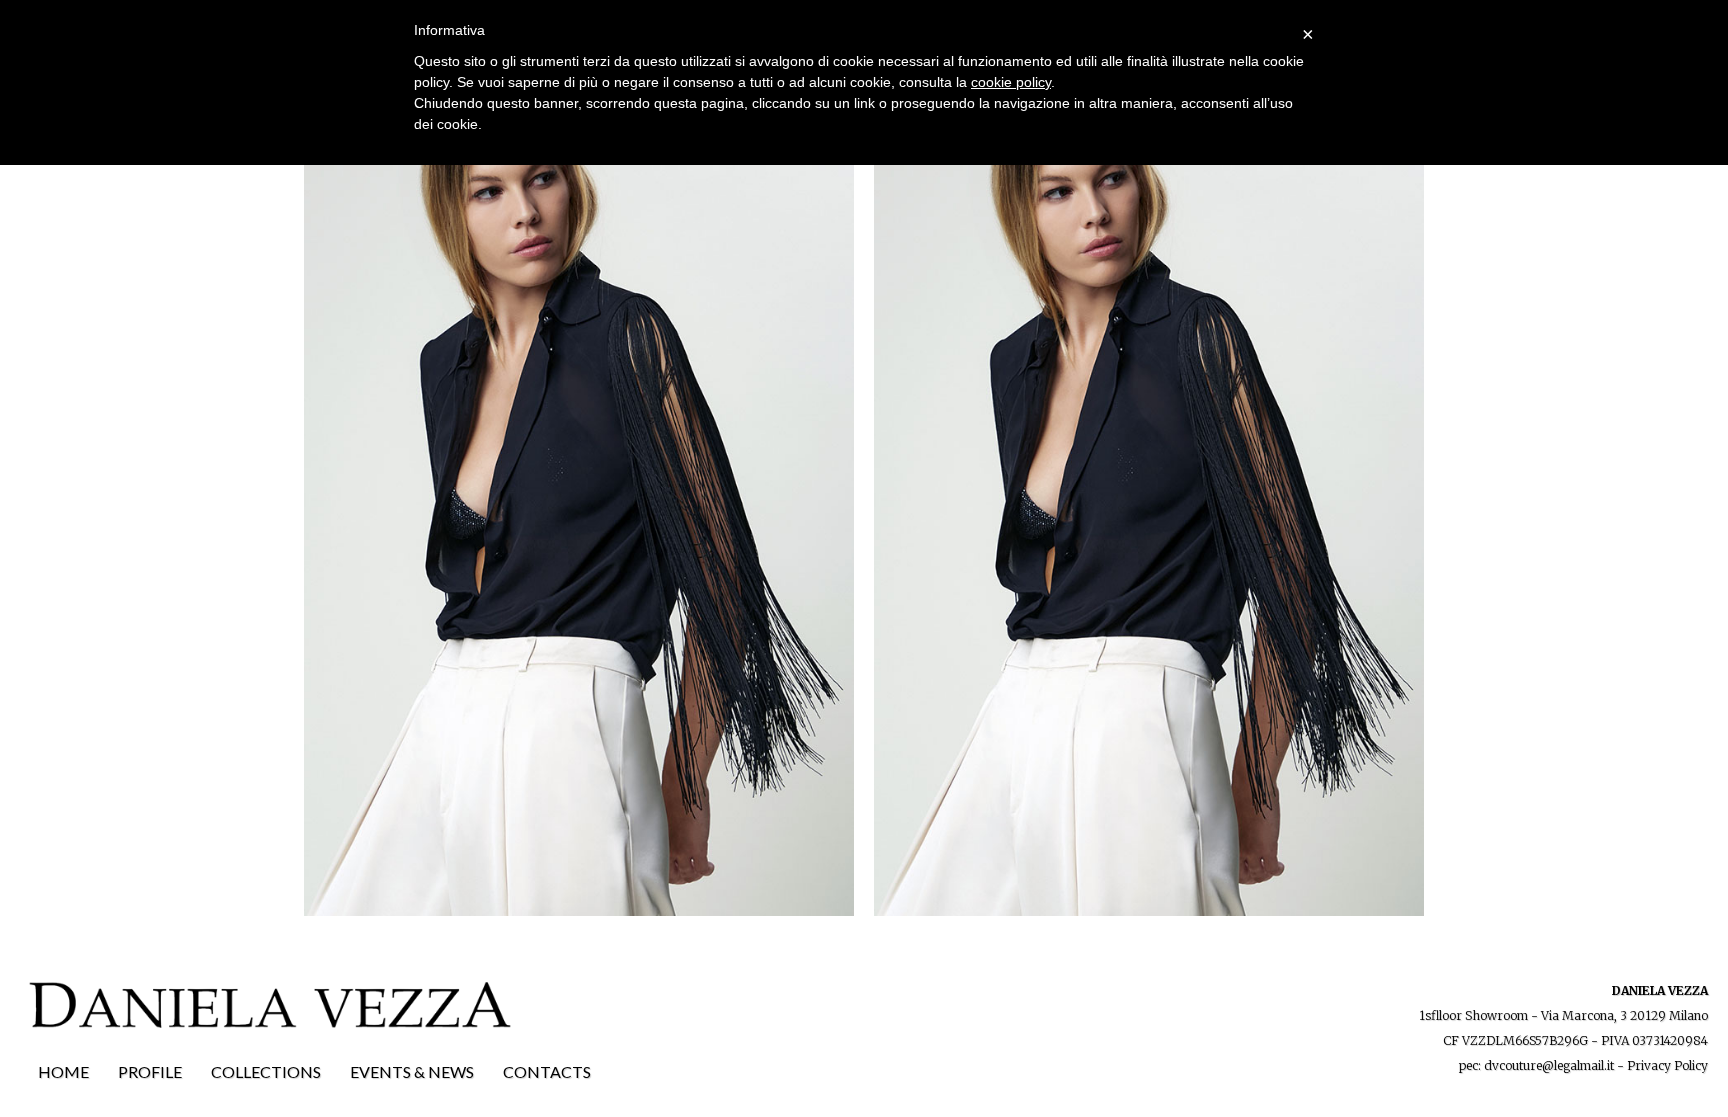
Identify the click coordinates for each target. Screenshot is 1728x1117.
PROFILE (150, 1071)
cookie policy (1011, 82)
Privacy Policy (1667, 1065)
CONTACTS (547, 1071)
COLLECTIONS (266, 1071)
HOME (63, 1071)
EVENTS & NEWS (412, 1071)
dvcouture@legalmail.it (1549, 1065)
